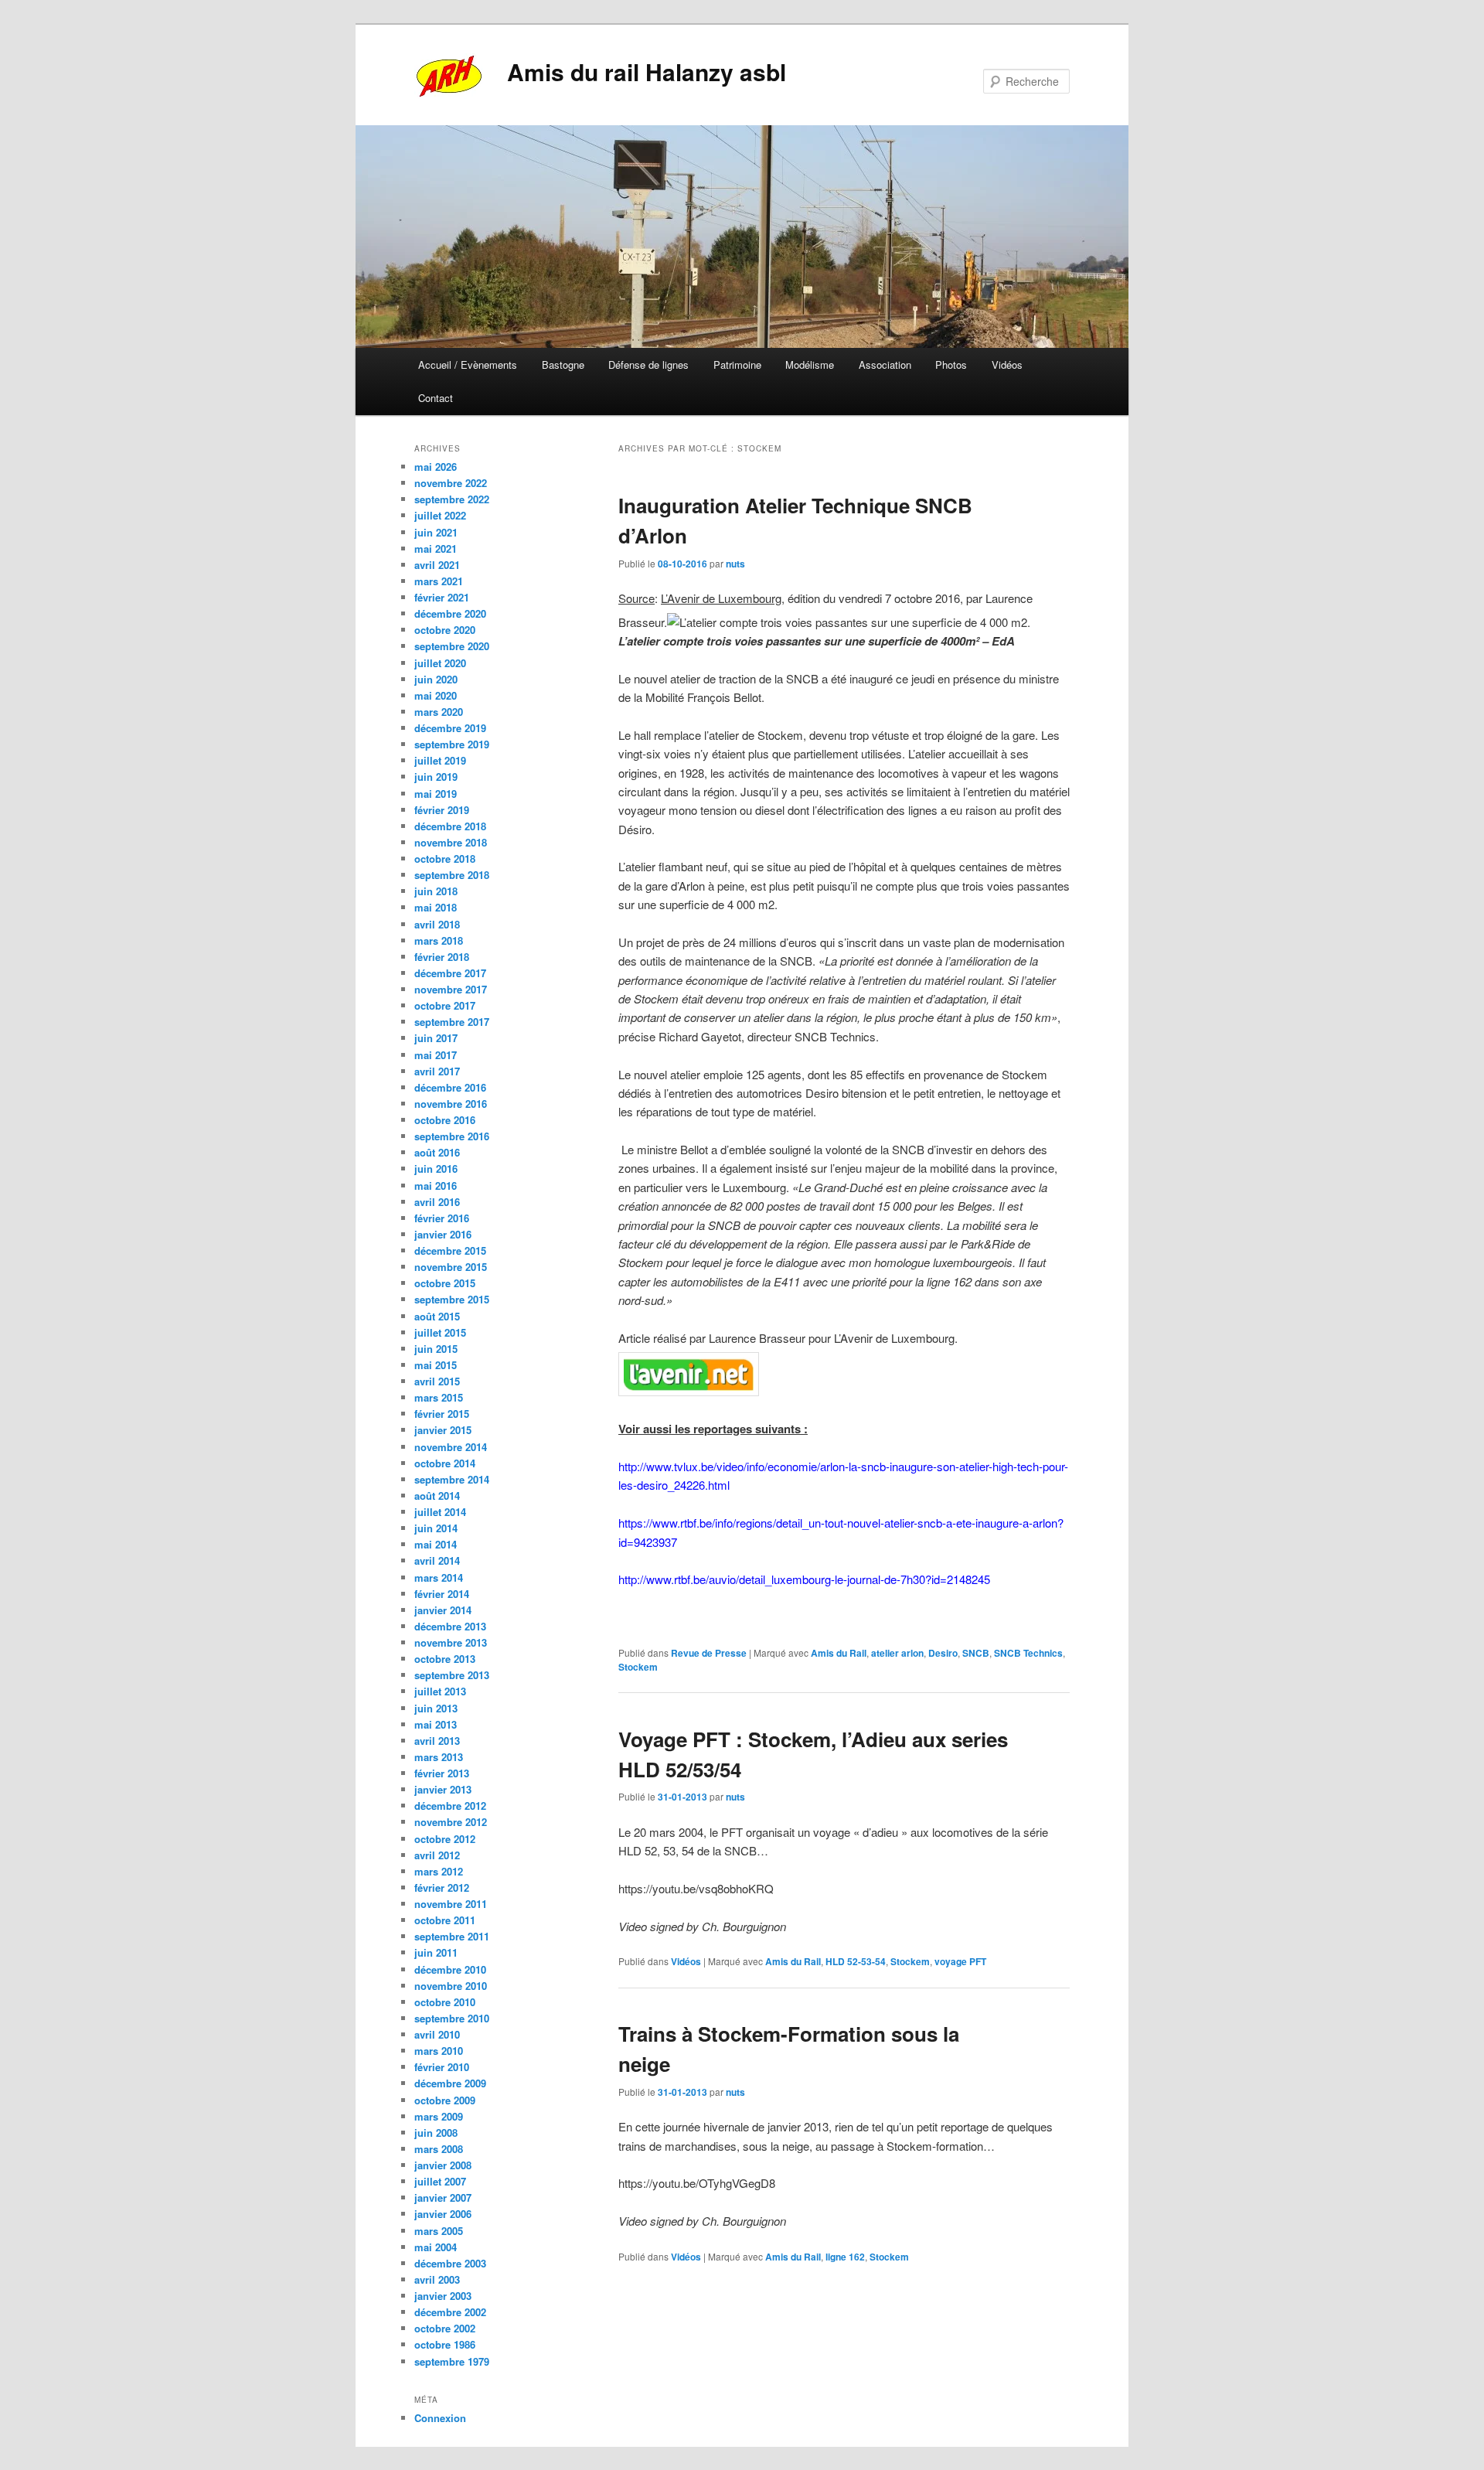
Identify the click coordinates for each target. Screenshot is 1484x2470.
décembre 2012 (450, 1806)
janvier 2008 (443, 2165)
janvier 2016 (443, 1234)
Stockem (638, 1667)
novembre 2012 (451, 1822)
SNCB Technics (1028, 1653)
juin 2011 (436, 1952)
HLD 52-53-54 (856, 1961)
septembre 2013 (452, 1675)
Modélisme (810, 365)
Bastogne (563, 365)
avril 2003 (437, 2279)
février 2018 (442, 957)
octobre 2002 (445, 2328)
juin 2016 (436, 1169)
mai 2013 (436, 1724)
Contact (436, 398)
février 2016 (442, 1218)
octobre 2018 (445, 859)
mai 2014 (436, 1544)
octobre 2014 (445, 1463)
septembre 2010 (452, 2018)
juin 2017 (436, 1038)
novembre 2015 (451, 1267)
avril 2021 (437, 565)
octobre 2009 (445, 2100)
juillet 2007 (440, 2181)
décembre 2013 (450, 1626)
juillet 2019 (440, 760)
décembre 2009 (450, 2083)
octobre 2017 (445, 1005)
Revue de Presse (709, 1653)
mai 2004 (436, 2247)
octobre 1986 (445, 2344)
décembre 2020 (450, 613)
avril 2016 (437, 1202)
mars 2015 (439, 1397)
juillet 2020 (440, 663)
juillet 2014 (440, 1512)
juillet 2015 (440, 1332)
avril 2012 (437, 1855)
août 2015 (437, 1316)
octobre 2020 (445, 630)
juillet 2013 (440, 1691)
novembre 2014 (451, 1447)
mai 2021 (436, 549)
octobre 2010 (445, 2002)
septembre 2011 (452, 1936)
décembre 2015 (450, 1250)
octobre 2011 (445, 1920)
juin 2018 (436, 891)
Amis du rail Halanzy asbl (647, 72)
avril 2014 (437, 1560)
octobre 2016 (445, 1120)
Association (885, 365)
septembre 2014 (452, 1479)
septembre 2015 (452, 1299)
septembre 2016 (452, 1136)
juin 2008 (436, 2133)
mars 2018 (439, 940)
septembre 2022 (452, 499)
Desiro (943, 1653)
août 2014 (437, 1496)
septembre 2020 (452, 646)
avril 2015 (437, 1381)
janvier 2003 (443, 2296)
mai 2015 (436, 1365)
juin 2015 (436, 1349)
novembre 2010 (451, 1986)
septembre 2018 (452, 875)
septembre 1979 (452, 2361)
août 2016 (437, 1152)
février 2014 (442, 1594)
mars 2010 (439, 2051)
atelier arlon (897, 1653)
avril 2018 (437, 924)
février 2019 (442, 810)
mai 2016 (436, 1186)
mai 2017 (436, 1055)
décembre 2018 (450, 826)
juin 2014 (436, 1528)
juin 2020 (436, 679)
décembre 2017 (450, 973)
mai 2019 (436, 794)
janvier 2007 (443, 2197)
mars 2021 (439, 581)
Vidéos (1007, 365)
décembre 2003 (450, 2263)
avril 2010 (437, 2034)
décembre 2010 (450, 1969)
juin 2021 (436, 532)
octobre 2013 (445, 1659)
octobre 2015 (445, 1283)
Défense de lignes (648, 365)
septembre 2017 (452, 1022)
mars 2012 (439, 1871)
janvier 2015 (443, 1430)
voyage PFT (960, 1961)
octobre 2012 (445, 1839)
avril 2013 (437, 1741)
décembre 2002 (450, 2312)
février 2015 (442, 1414)
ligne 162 (845, 2257)
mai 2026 (436, 467)
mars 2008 (439, 2149)
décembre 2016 (450, 1087)
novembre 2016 (451, 1104)
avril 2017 (437, 1071)
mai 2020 (436, 695)
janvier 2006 (443, 2214)
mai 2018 (436, 907)
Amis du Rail (839, 1653)
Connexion (440, 2418)
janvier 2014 (443, 1610)
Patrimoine (737, 365)
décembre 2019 (450, 728)
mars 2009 (439, 2116)
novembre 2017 (451, 989)
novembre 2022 (451, 483)
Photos (951, 365)
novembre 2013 (451, 1642)
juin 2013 (436, 1708)
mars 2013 (439, 1757)
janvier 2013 (443, 1789)
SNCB (976, 1653)
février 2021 (442, 597)
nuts (735, 564)
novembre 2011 (451, 1904)
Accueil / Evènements (468, 365)
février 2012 (442, 1887)
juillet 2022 (440, 515)
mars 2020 (439, 712)
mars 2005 (439, 2231)
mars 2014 (439, 1577)
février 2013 (442, 1773)
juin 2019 (436, 777)
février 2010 (442, 2067)
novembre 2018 (451, 842)
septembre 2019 (452, 744)
